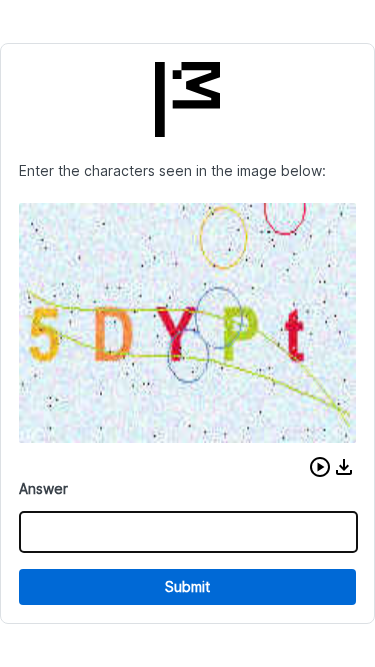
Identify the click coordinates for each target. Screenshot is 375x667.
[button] (320, 467)
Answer (43, 488)
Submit (187, 586)
